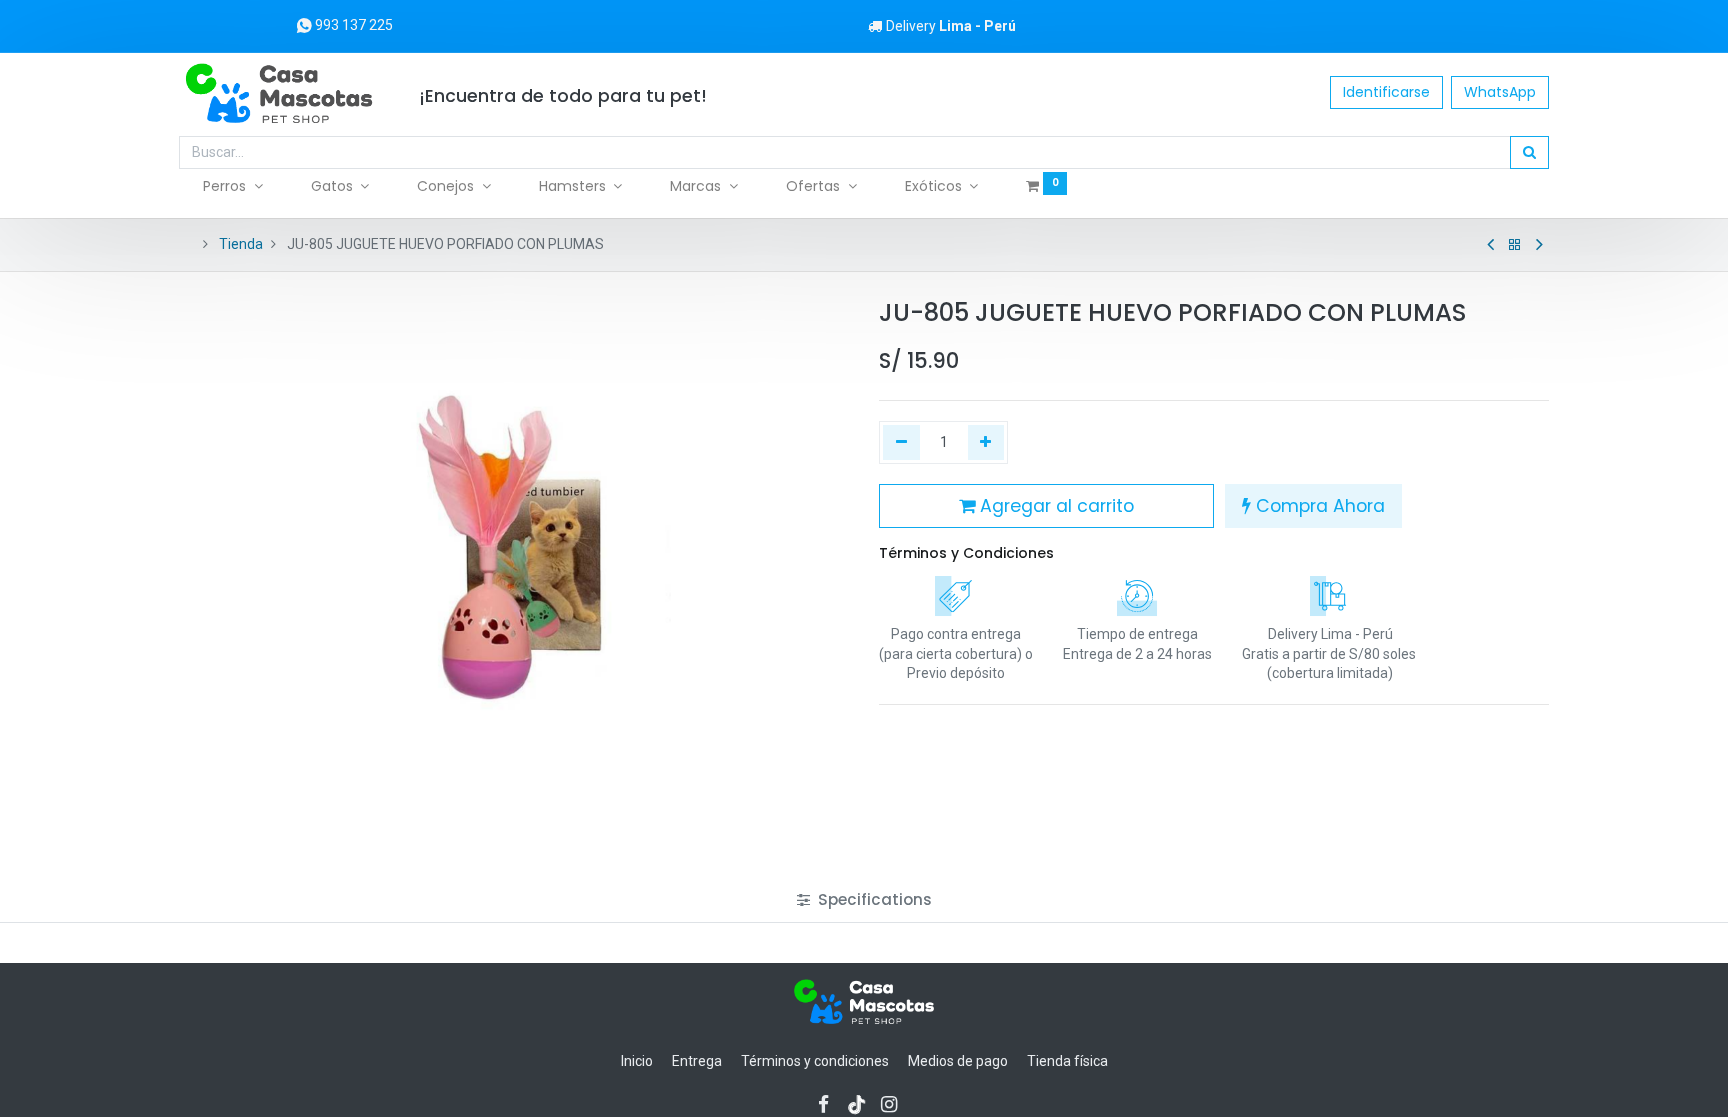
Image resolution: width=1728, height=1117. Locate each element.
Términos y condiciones (815, 1061)
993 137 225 (352, 25)
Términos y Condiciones (966, 553)
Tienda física (1067, 1061)
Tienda (241, 244)
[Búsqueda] (1529, 153)
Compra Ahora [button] (1318, 506)
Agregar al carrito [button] (1054, 506)
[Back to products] (1515, 245)
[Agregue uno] (986, 443)
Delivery (951, 26)
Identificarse (1386, 92)
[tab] (864, 899)
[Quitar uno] (901, 443)
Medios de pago (958, 1061)
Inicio (637, 1061)
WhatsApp (1500, 92)
